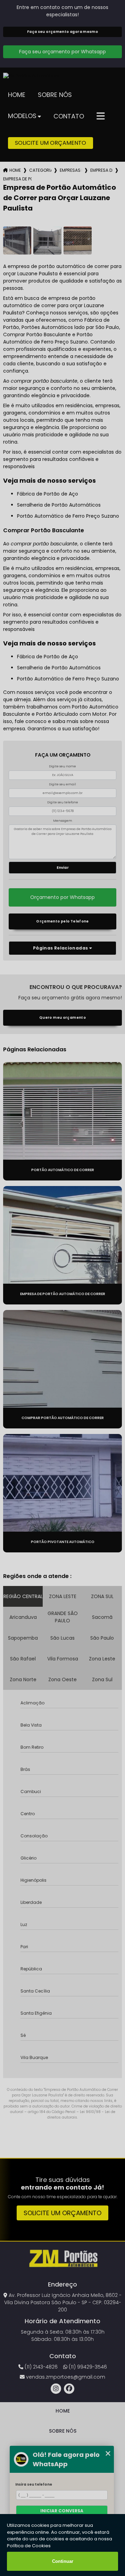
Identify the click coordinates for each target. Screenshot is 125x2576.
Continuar (63, 2561)
